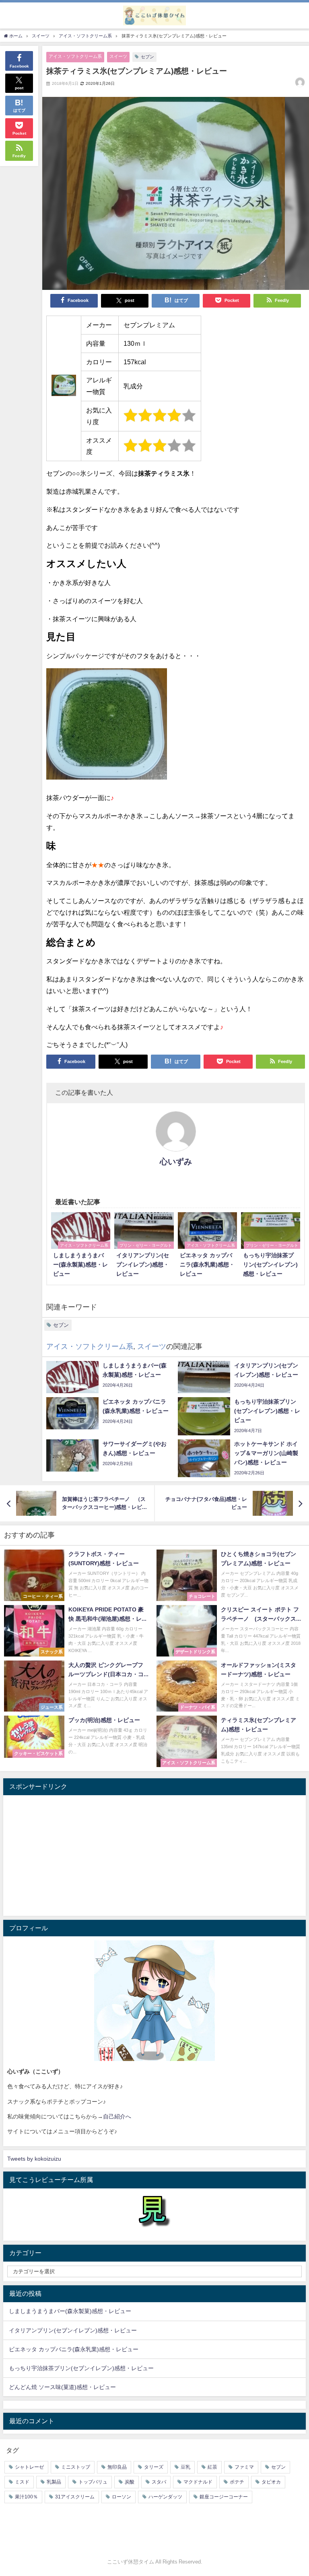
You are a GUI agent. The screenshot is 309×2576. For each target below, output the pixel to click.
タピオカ (271, 2482)
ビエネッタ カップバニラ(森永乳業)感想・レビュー (74, 2349)
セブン (147, 57)
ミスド (22, 2482)
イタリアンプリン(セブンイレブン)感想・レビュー (73, 2330)
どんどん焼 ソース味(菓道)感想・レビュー (62, 2387)
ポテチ (237, 2482)
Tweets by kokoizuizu (34, 2159)
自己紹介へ (117, 2116)
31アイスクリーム (75, 2497)
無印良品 (117, 2467)
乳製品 (54, 2482)
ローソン (122, 2497)
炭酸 (130, 2482)
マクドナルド (198, 2482)
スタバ (159, 2482)
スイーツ (118, 56)
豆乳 (185, 2467)
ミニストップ (76, 2467)
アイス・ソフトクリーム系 (75, 56)
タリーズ (154, 2467)
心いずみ (176, 1162)
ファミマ (244, 2467)
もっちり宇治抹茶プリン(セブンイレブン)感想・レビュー (81, 2368)
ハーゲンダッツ (165, 2497)
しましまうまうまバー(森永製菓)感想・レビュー (70, 2311)
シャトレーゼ (29, 2467)
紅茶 (212, 2467)
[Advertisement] (154, 1856)
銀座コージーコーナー (224, 2497)
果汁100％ (26, 2497)
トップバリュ (93, 2482)
